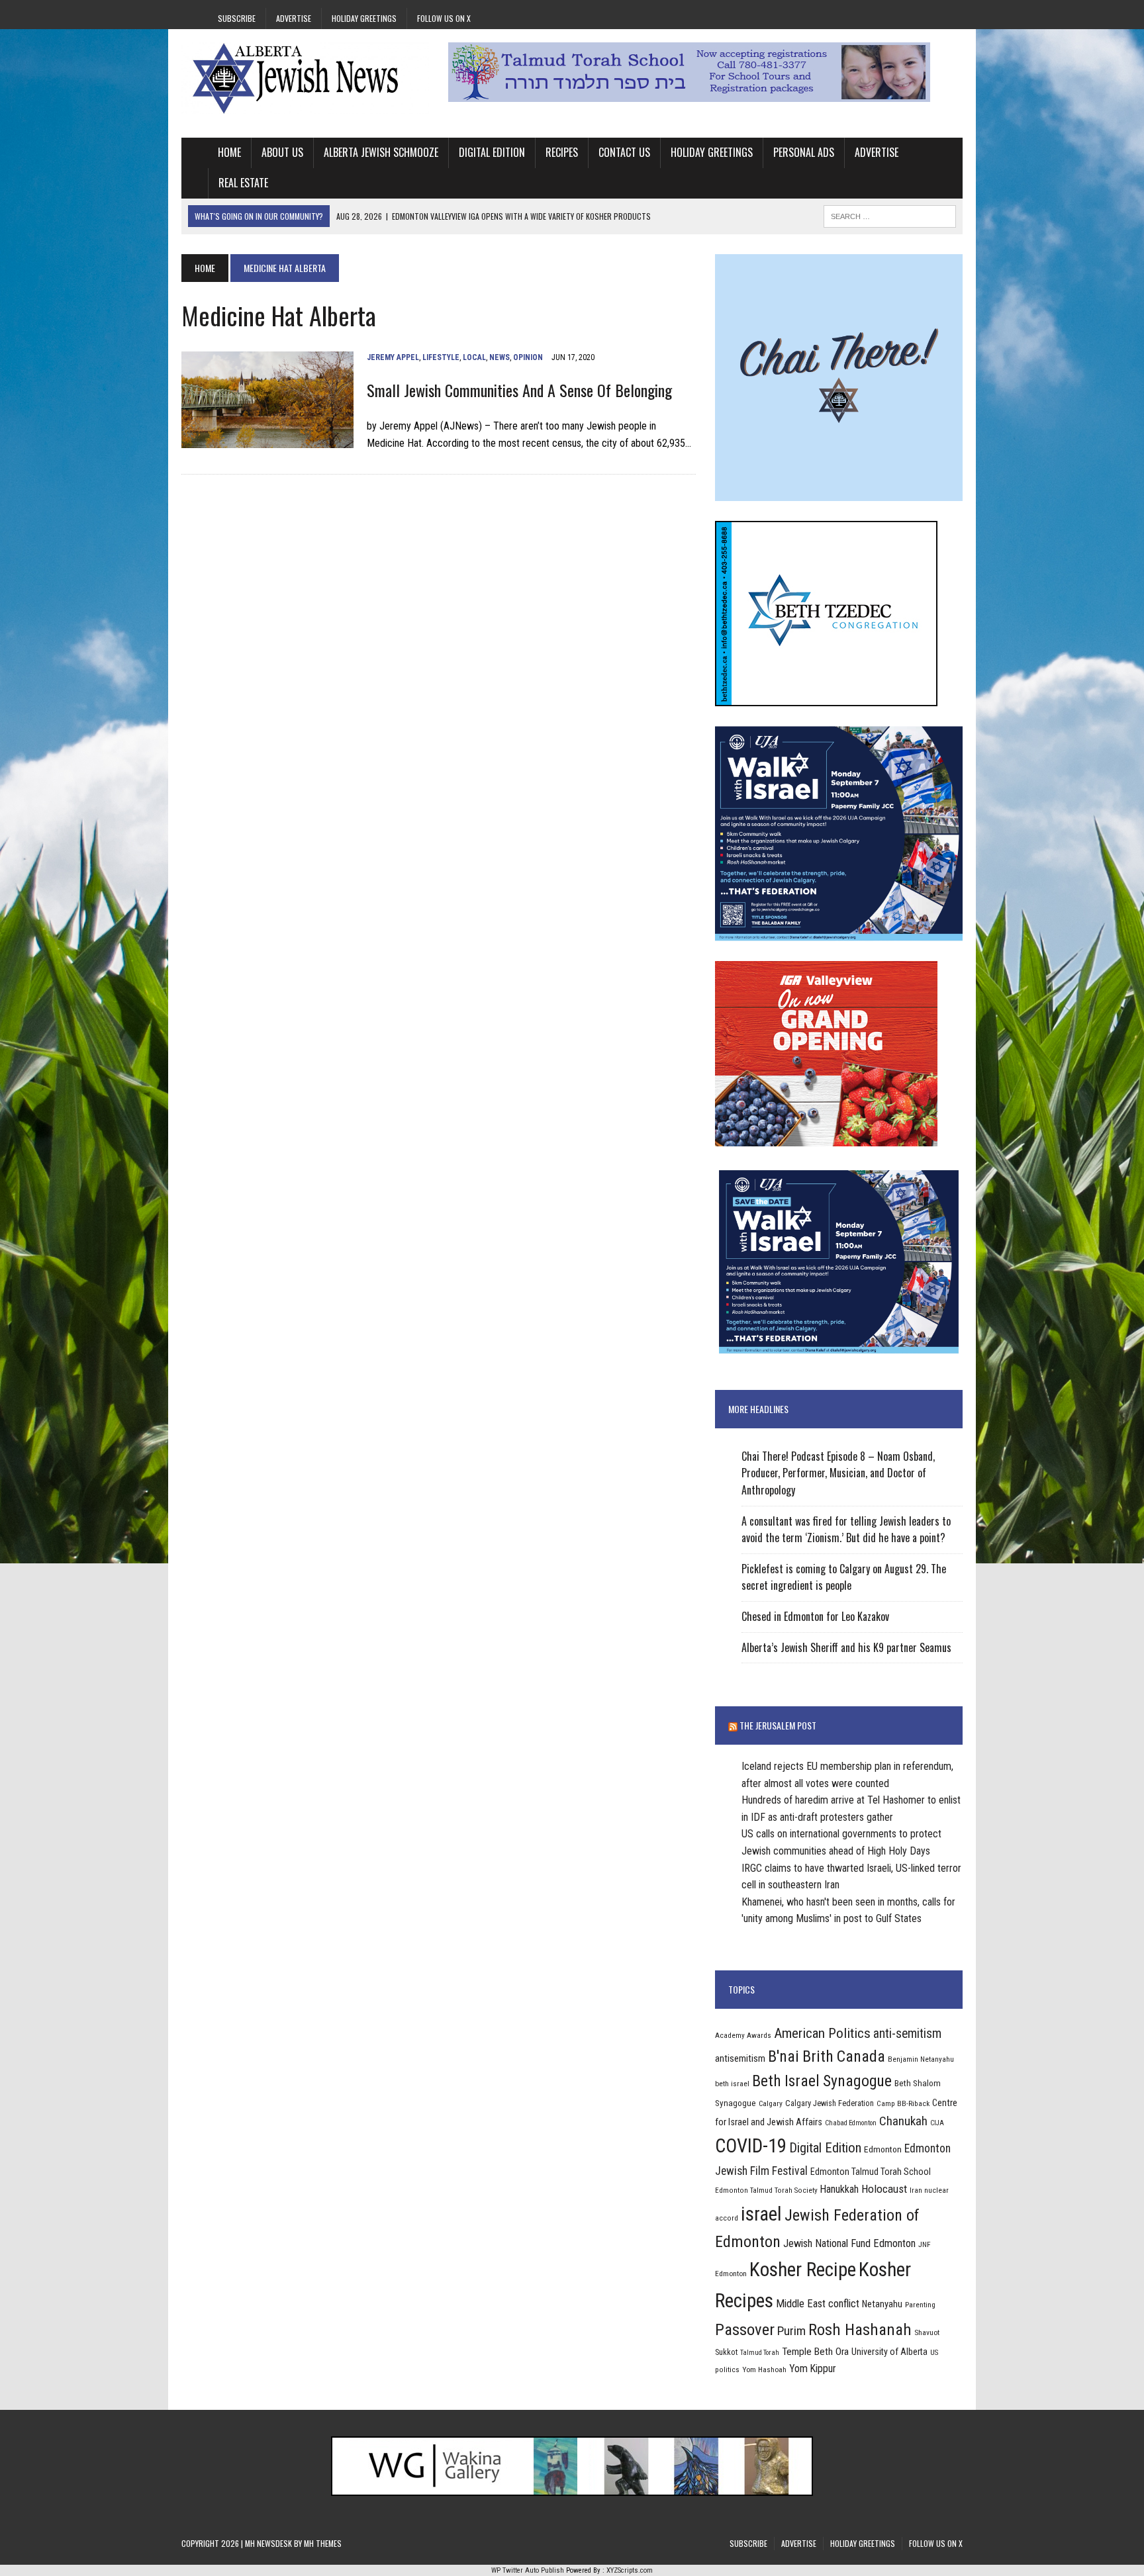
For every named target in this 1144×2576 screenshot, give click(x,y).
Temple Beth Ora (815, 2352)
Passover (745, 2329)
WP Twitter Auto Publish (528, 2570)
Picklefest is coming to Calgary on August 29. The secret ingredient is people (844, 1577)
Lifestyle (441, 357)
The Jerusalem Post (778, 1725)
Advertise (294, 18)
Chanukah (903, 2121)
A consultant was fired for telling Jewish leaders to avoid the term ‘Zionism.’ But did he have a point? (846, 1530)
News (500, 357)
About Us (282, 152)
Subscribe (237, 18)
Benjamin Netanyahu (921, 2059)
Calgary (771, 2103)
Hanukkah (839, 2189)
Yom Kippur (813, 2369)
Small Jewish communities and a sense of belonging (519, 390)
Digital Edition (492, 152)
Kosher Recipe (803, 2270)
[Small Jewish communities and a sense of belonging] (267, 440)
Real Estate (243, 183)
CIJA (937, 2123)
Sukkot (726, 2352)
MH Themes (323, 2543)
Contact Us (624, 152)
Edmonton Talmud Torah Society (766, 2190)
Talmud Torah (760, 2353)
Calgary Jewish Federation (830, 2103)
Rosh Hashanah (860, 2329)
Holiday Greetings (364, 18)
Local (474, 357)
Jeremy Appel (393, 357)
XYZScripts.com (630, 2570)
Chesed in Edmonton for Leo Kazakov (815, 1616)
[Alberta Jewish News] (305, 78)
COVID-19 (751, 2146)
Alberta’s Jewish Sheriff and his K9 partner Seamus (846, 1647)
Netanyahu (882, 2304)
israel (761, 2214)
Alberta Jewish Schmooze (381, 152)
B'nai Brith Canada (827, 2056)
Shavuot (927, 2332)
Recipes (562, 152)
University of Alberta (889, 2352)
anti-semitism (907, 2034)
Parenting (920, 2305)
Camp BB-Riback (903, 2103)
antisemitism (740, 2058)
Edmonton (883, 2149)
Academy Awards (743, 2035)
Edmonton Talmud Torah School (871, 2172)
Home (229, 152)
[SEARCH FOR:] (890, 214)
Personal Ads (804, 152)
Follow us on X (444, 18)
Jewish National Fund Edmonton (849, 2243)
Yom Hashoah (764, 2369)
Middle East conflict (818, 2304)
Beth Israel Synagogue (822, 2081)
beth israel (732, 2084)
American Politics (822, 2033)
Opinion (528, 357)
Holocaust (884, 2189)
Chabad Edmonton (851, 2123)
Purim (791, 2331)
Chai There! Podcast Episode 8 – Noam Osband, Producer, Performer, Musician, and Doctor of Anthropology (838, 1473)
